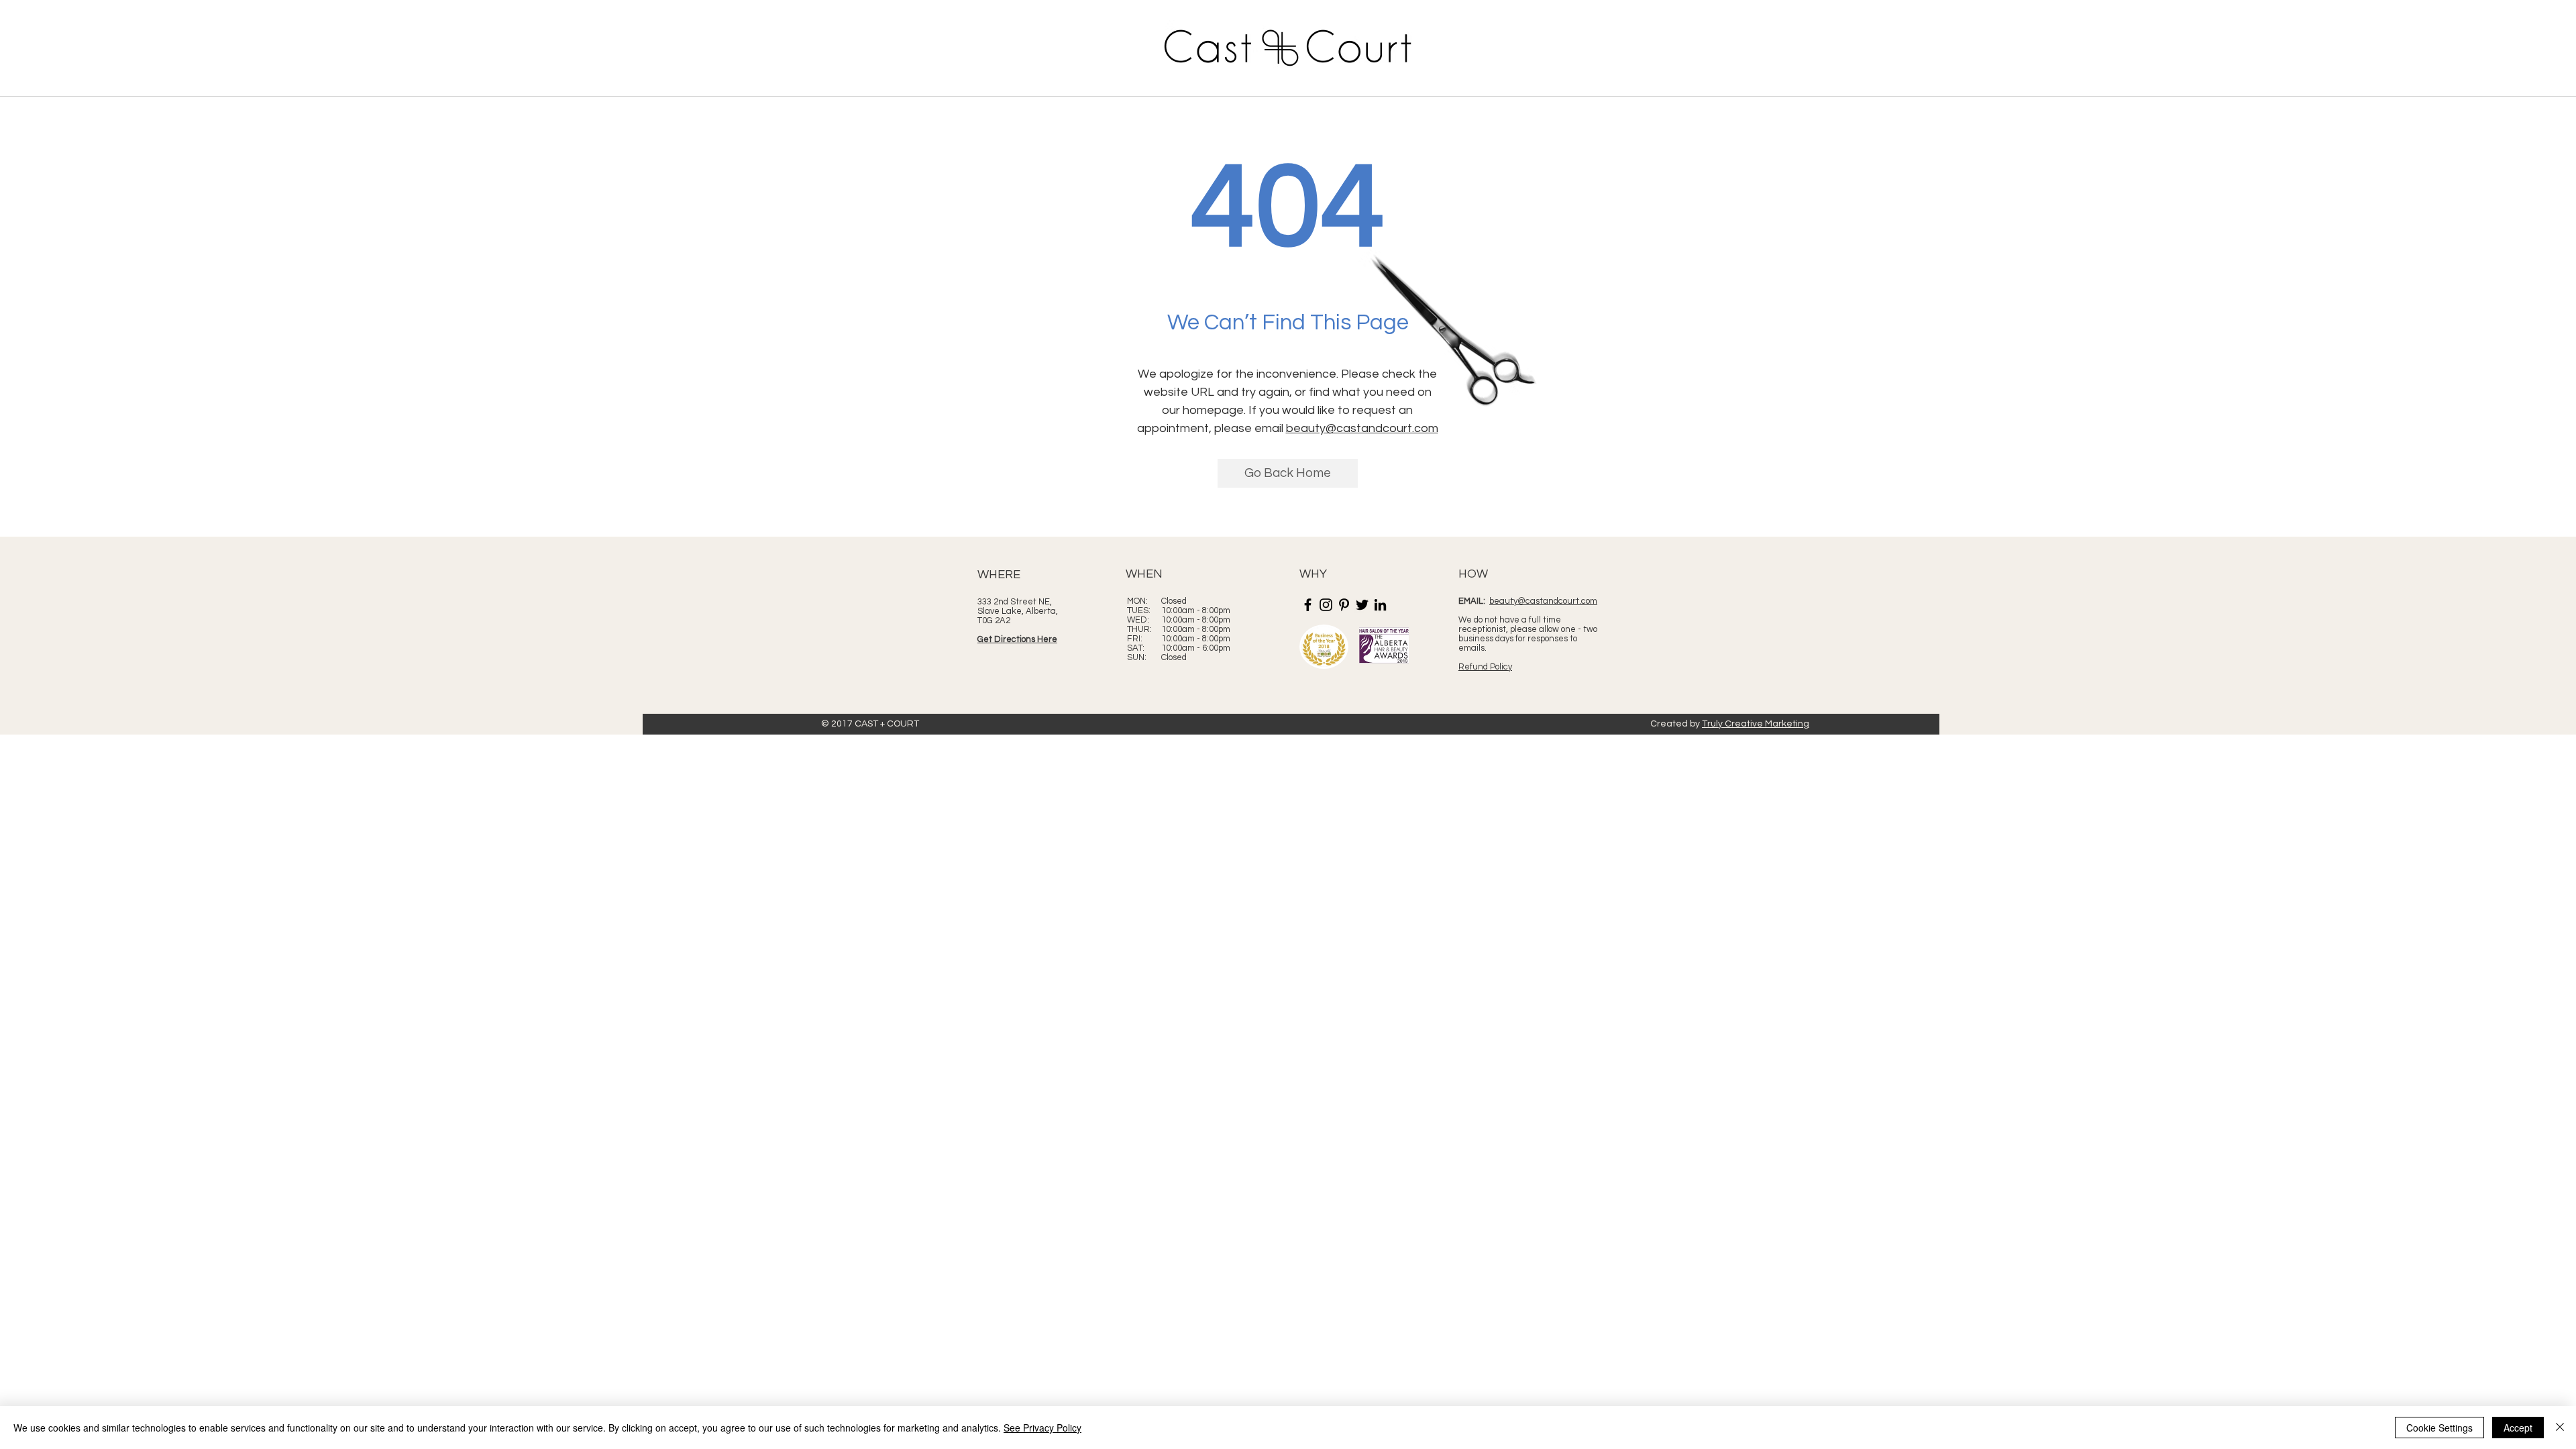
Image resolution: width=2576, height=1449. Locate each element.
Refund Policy (1485, 667)
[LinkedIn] (1380, 605)
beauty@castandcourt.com (1362, 428)
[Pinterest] (1344, 605)
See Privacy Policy (1042, 1428)
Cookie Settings (2439, 1428)
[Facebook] (1308, 605)
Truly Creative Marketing (1756, 724)
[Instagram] (1326, 605)
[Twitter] (1362, 605)
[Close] (2560, 1428)
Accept (2518, 1428)
